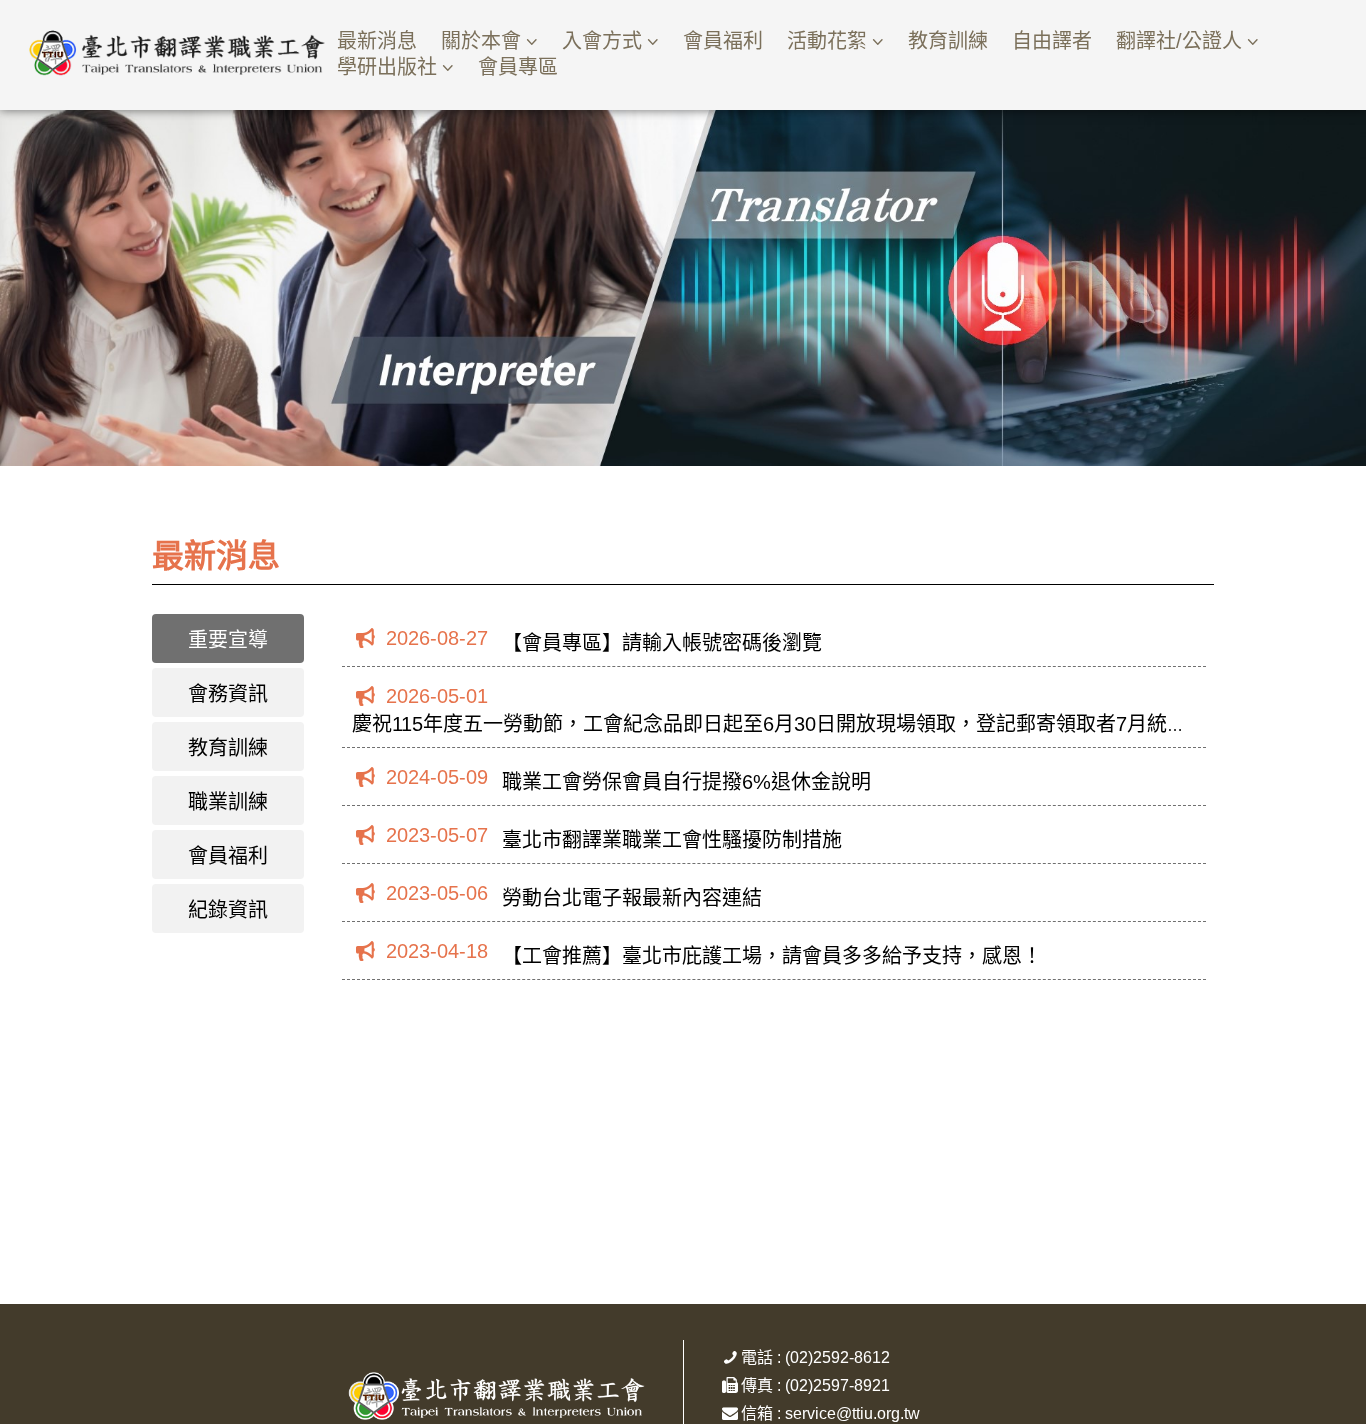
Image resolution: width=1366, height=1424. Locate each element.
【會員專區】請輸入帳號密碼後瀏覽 (662, 643)
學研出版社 (387, 67)
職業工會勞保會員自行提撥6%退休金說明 (686, 782)
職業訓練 (228, 802)
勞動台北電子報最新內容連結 (632, 898)
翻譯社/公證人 (1179, 41)
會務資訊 (228, 694)
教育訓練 (948, 41)
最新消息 (377, 41)
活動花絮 (827, 41)
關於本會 (481, 41)
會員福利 (723, 41)
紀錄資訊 (228, 910)
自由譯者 (1052, 41)
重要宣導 (228, 640)
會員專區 (518, 67)
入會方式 (602, 41)
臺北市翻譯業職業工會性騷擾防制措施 (672, 840)
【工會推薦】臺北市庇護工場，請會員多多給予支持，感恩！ (772, 956)
